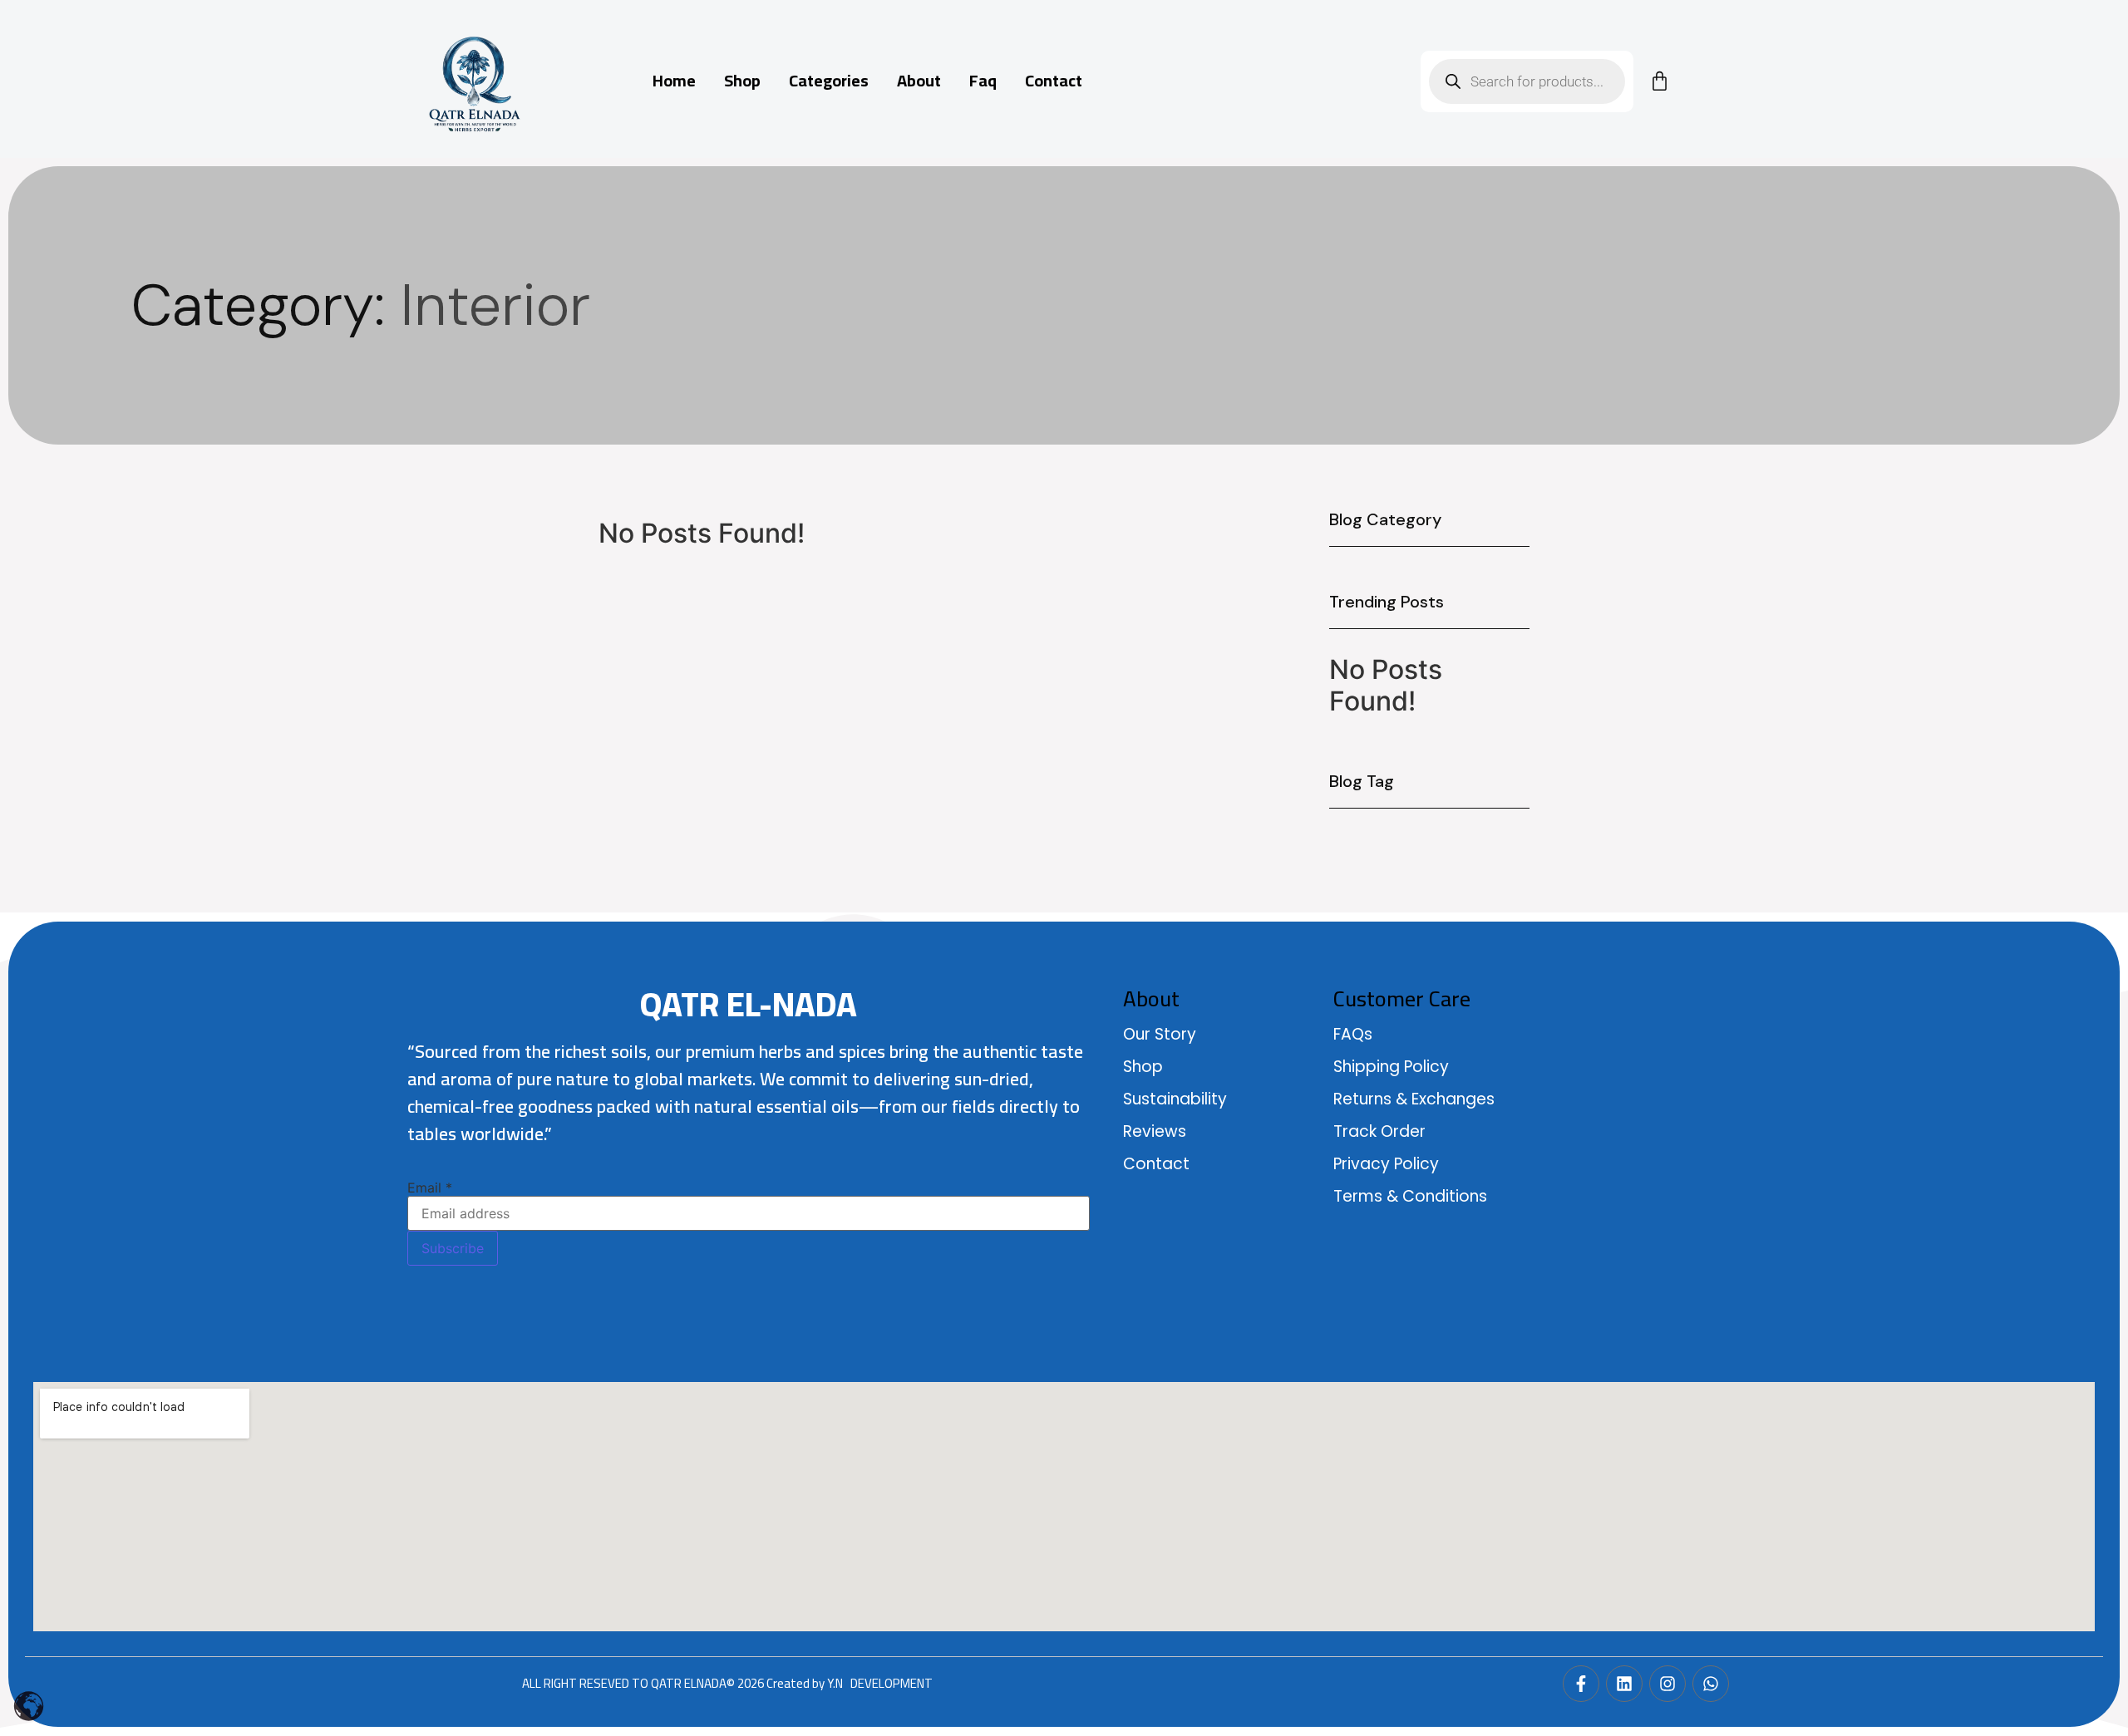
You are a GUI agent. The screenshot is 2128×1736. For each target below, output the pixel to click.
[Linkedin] (1624, 1684)
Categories (829, 81)
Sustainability (1175, 1099)
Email (430, 1188)
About (919, 81)
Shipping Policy (1391, 1067)
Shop (742, 81)
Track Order (1379, 1131)
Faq (983, 81)
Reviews (1155, 1131)
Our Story (1160, 1034)
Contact (1054, 81)
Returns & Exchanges (1414, 1099)
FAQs (1353, 1034)
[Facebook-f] (1581, 1684)
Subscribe (453, 1248)
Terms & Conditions (1410, 1196)
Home (674, 81)
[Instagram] (1667, 1684)
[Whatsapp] (1711, 1684)
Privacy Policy (1386, 1164)
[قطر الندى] (474, 83)
